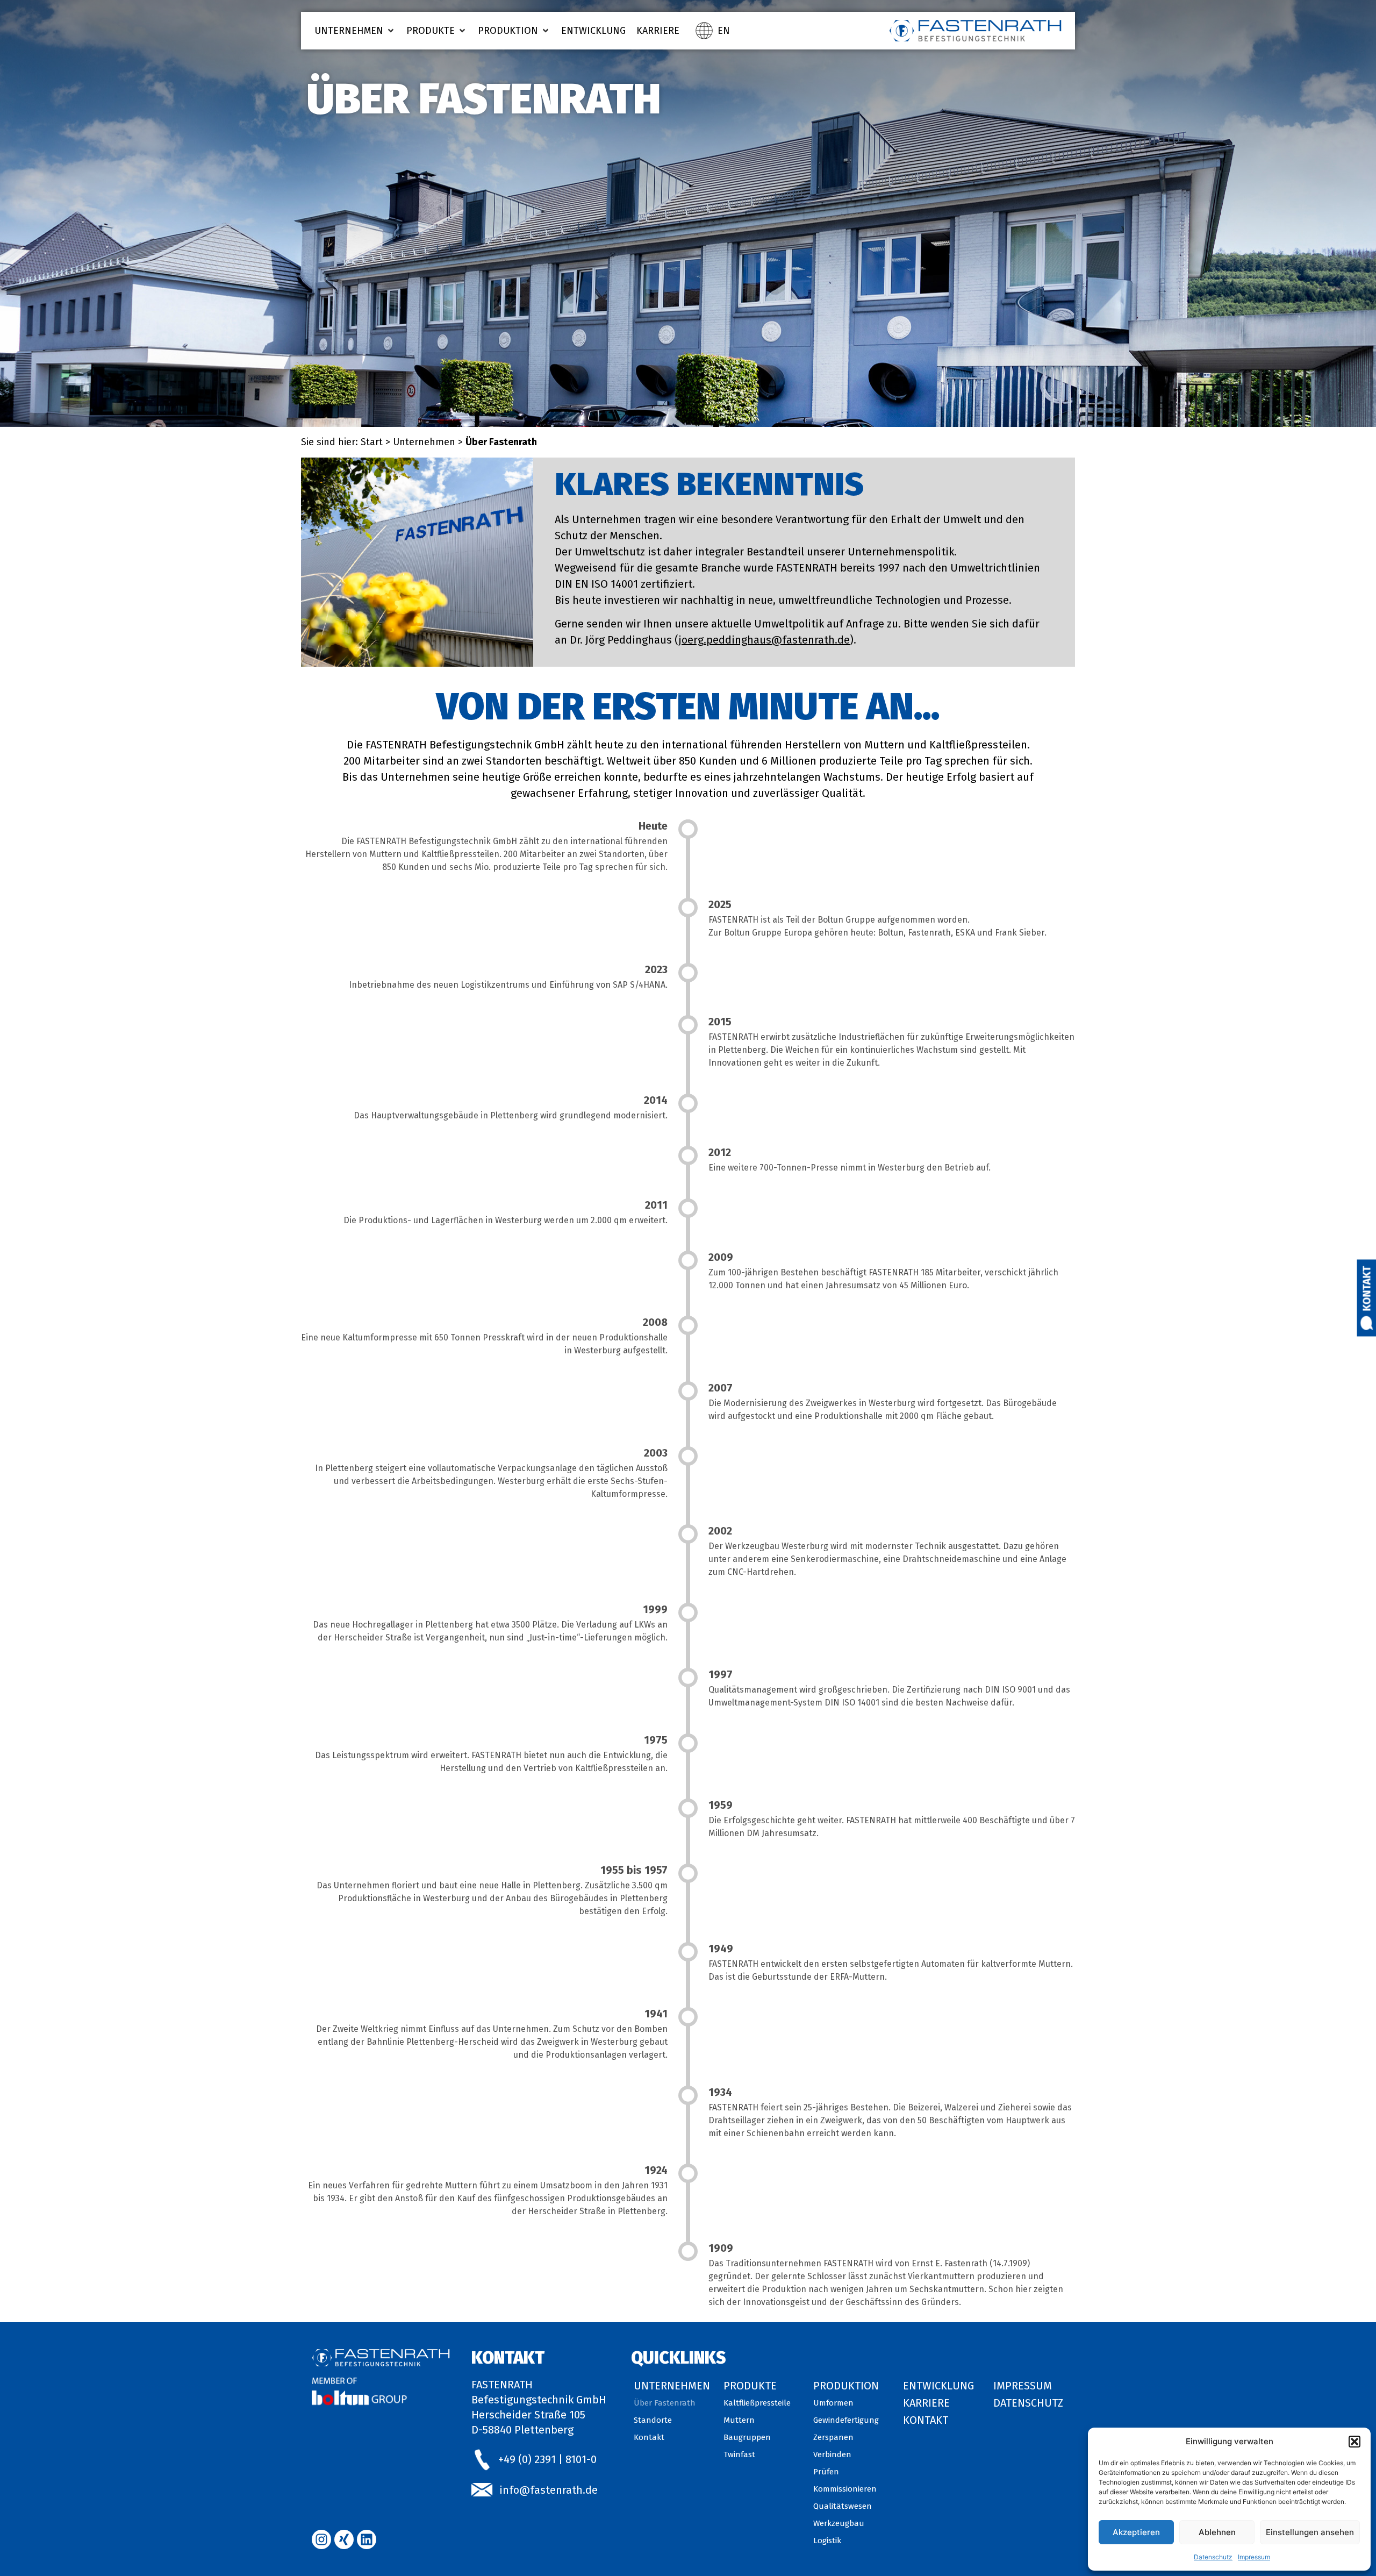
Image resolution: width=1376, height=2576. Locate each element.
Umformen (833, 2403)
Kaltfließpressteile (757, 2403)
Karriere (926, 2403)
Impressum (1254, 2557)
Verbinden (832, 2454)
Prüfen (826, 2472)
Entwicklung (938, 2386)
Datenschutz (1213, 2557)
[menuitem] (724, 31)
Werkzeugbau (839, 2523)
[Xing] (344, 2539)
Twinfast (739, 2454)
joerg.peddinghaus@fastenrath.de (764, 640)
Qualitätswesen (843, 2506)
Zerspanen (833, 2437)
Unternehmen (424, 442)
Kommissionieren (845, 2489)
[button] (1354, 2442)
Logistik (827, 2541)
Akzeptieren (1136, 2532)
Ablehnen (1217, 2532)
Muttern (739, 2420)
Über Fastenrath (665, 2403)
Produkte (750, 2386)
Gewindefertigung (846, 2420)
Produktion (846, 2386)
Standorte (653, 2420)
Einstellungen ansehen (1310, 2532)
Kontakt (1367, 1288)
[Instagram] (321, 2539)
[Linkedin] (367, 2539)
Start (372, 442)
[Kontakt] (1367, 1323)
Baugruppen (747, 2437)
